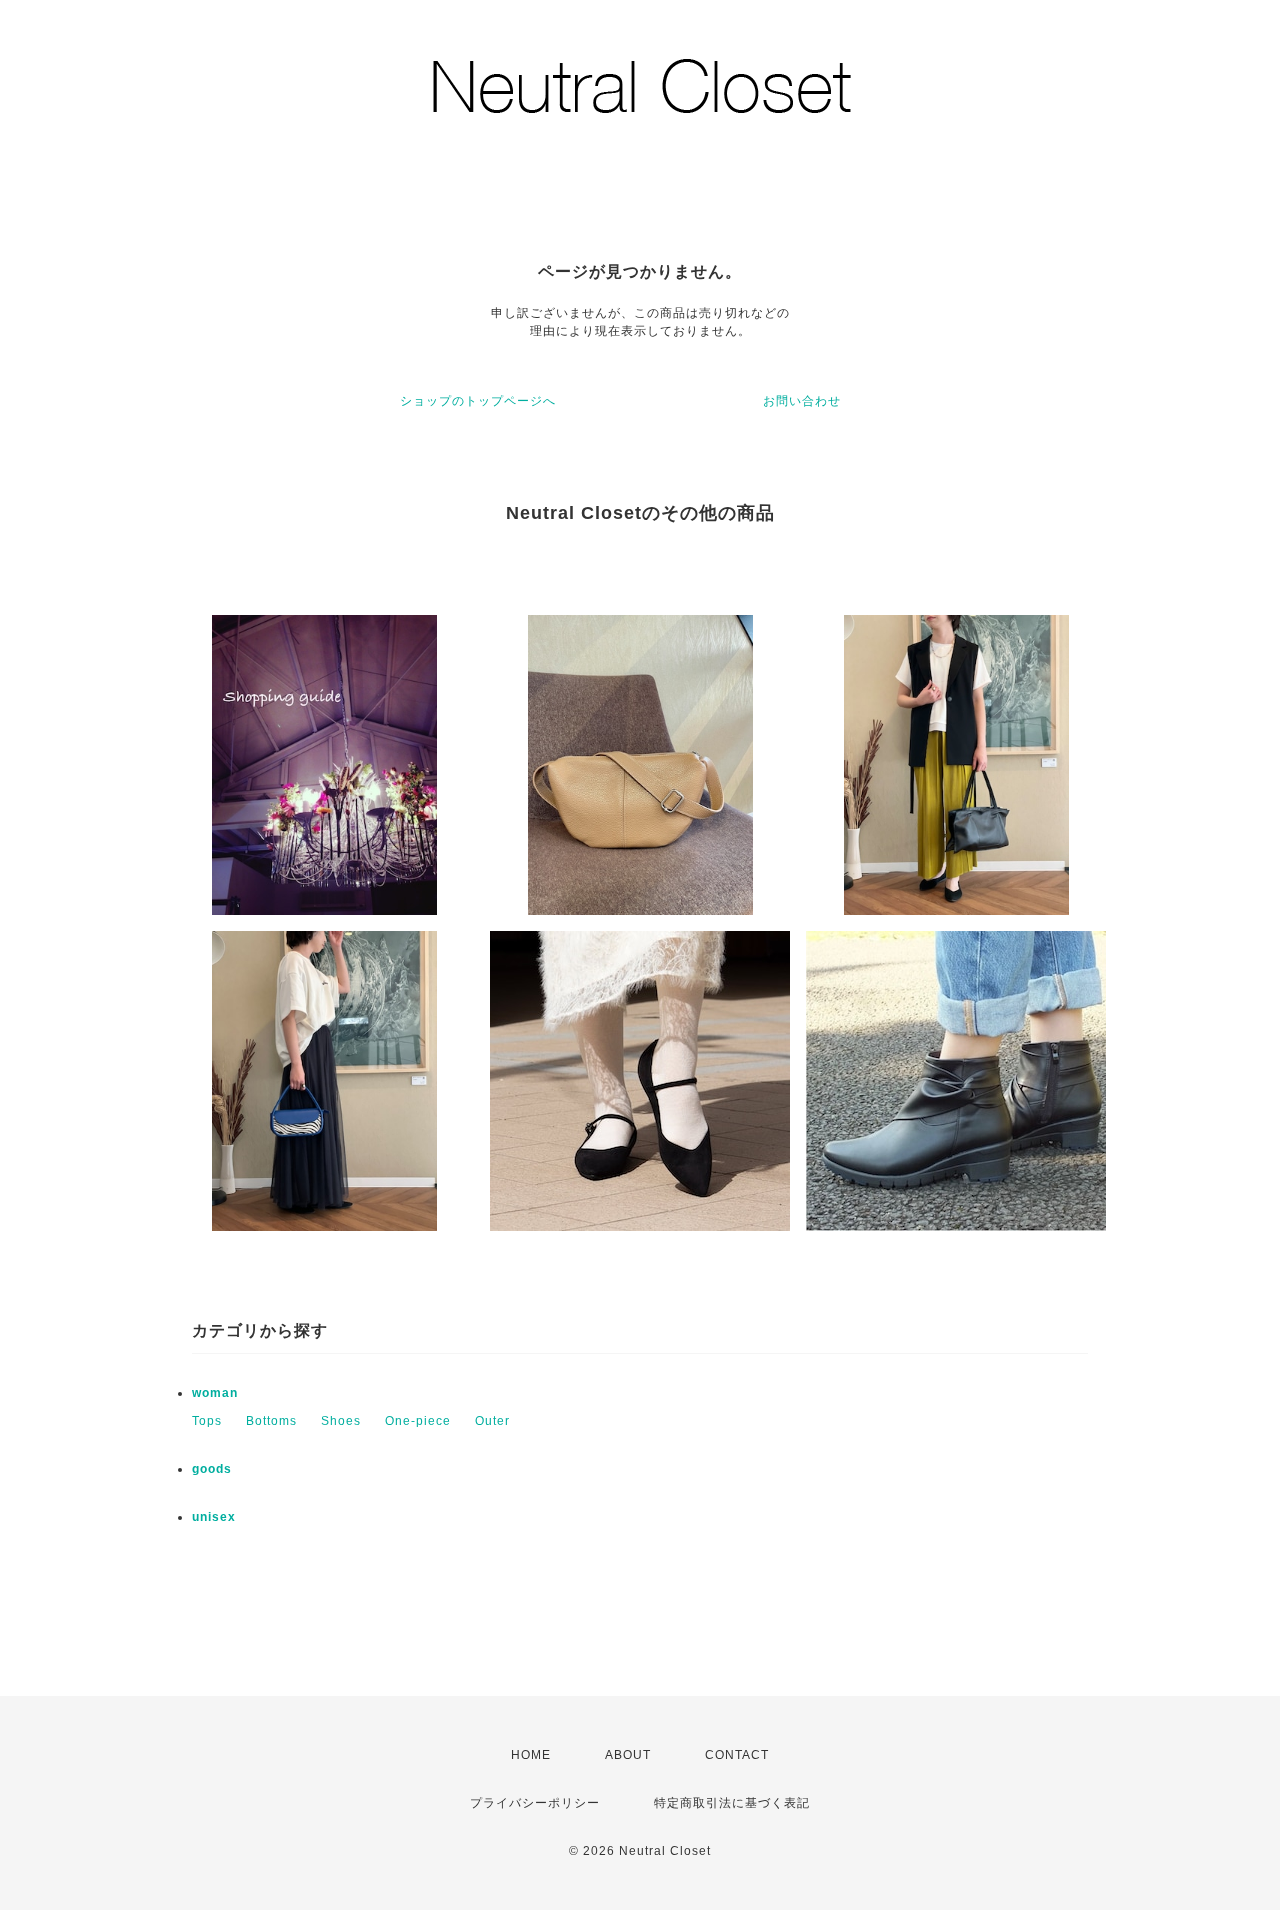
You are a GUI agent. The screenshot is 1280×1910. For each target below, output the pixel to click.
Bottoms (271, 1421)
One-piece (418, 1421)
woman (215, 1393)
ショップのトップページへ (478, 401)
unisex (214, 1517)
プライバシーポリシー (535, 1803)
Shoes (341, 1421)
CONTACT (737, 1755)
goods (212, 1469)
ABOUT (628, 1755)
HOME (531, 1755)
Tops (207, 1421)
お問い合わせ (802, 401)
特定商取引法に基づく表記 (732, 1803)
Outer (492, 1421)
